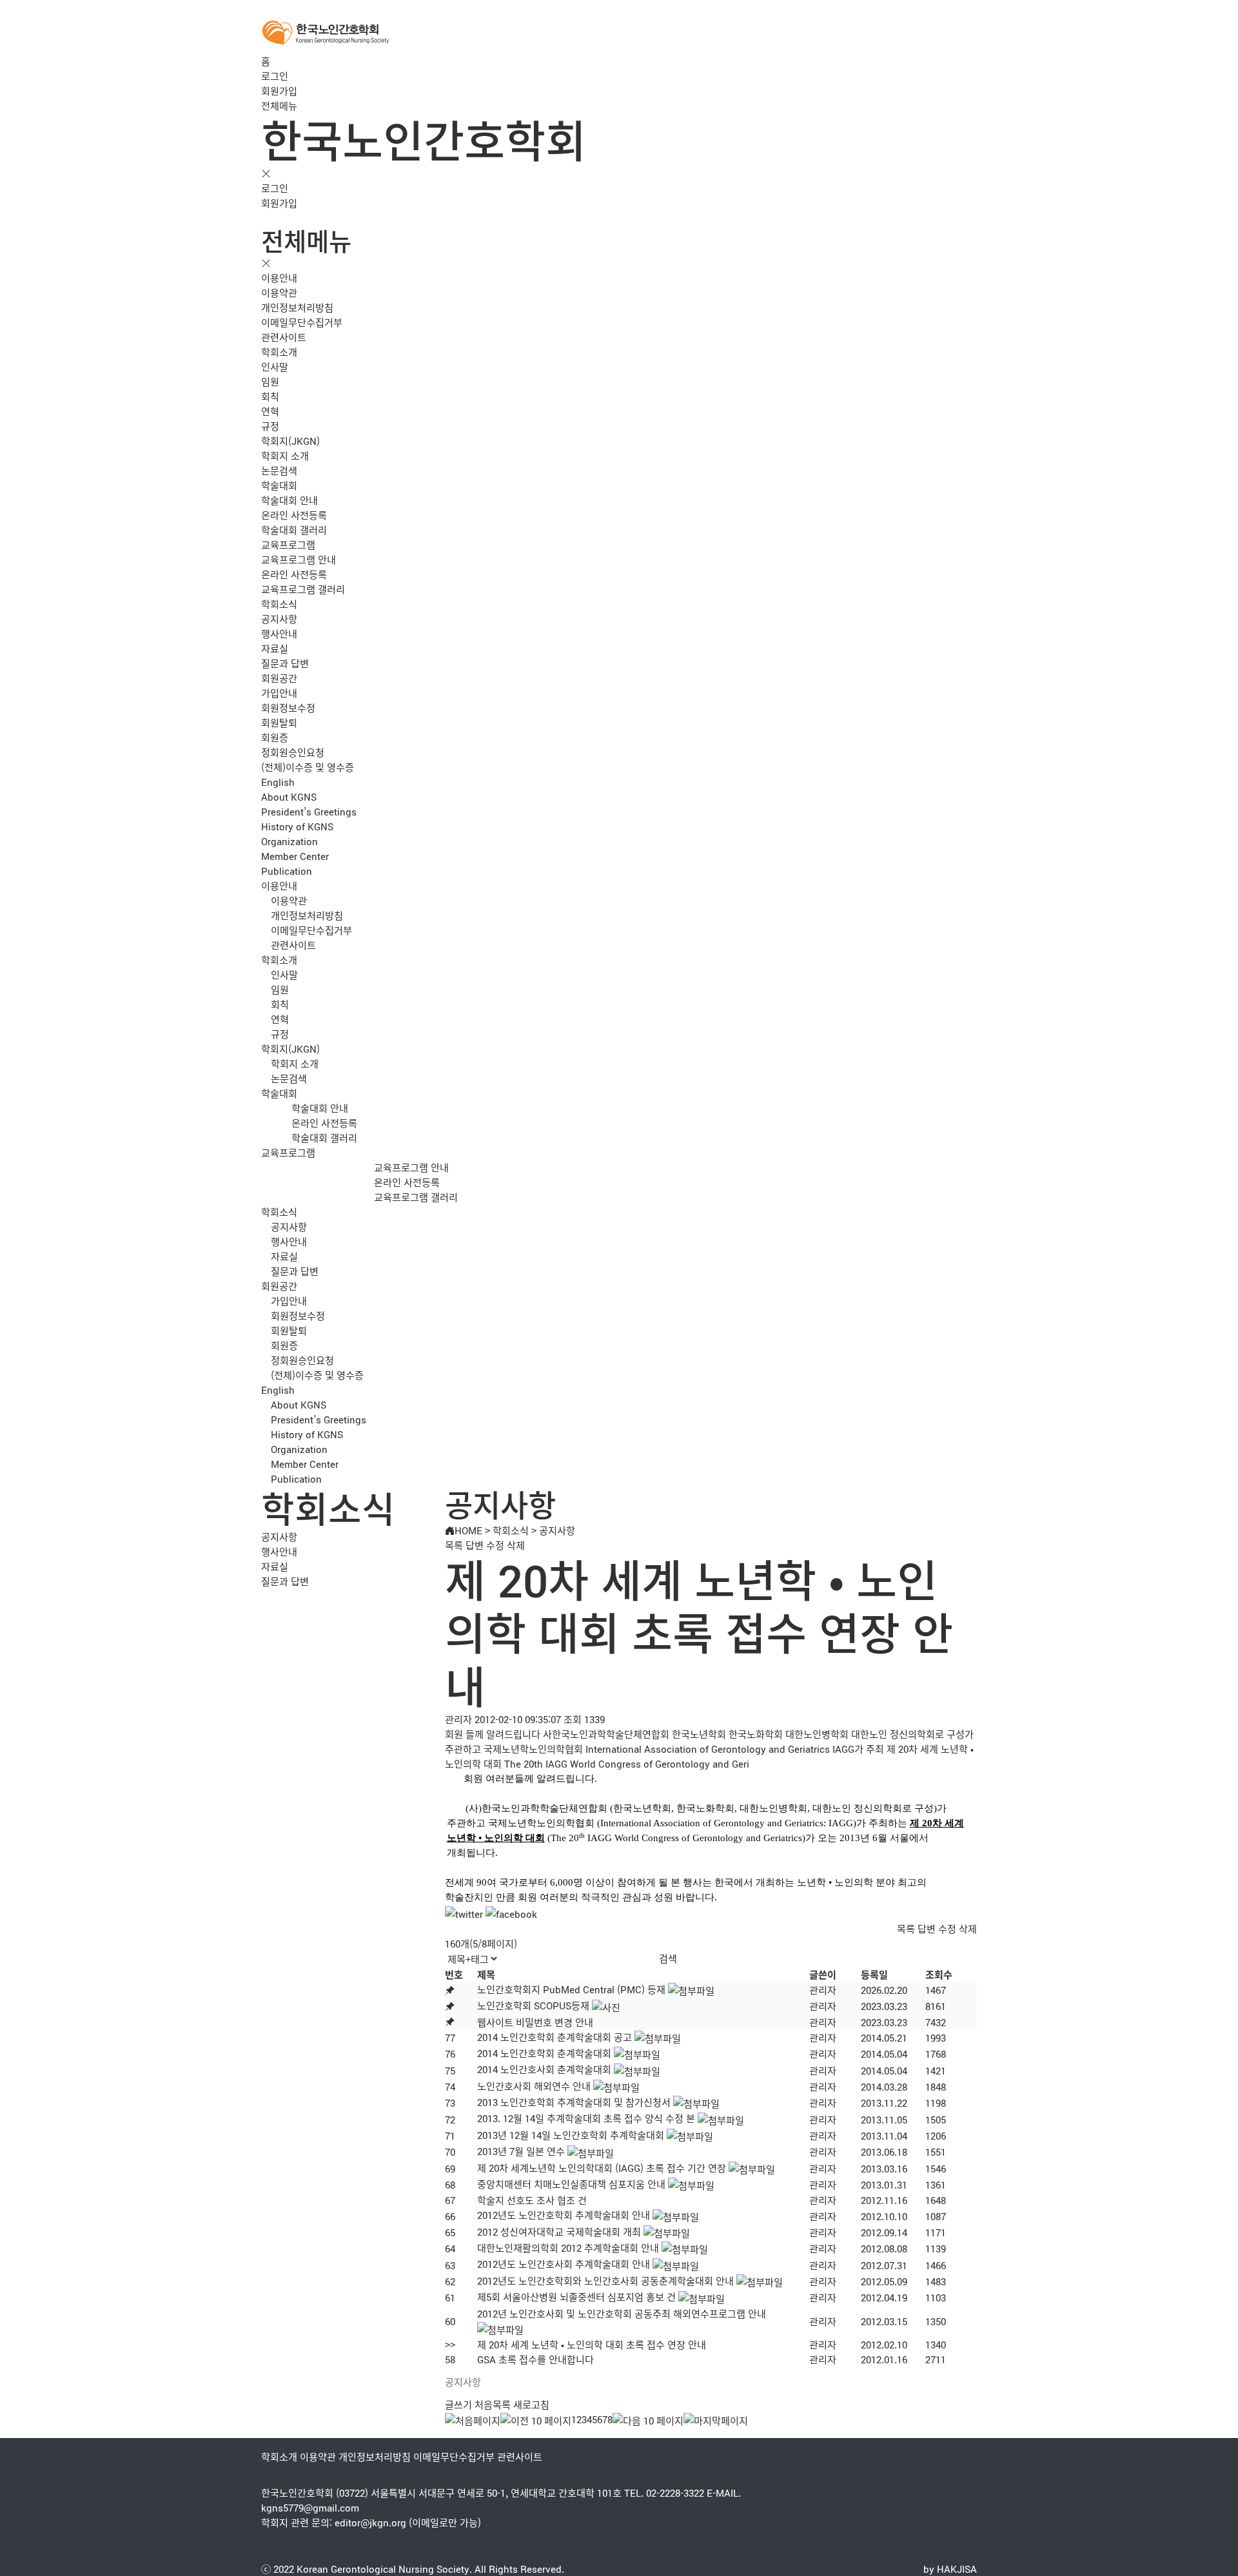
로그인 (275, 76)
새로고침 (531, 2404)
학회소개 (279, 352)
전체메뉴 (279, 105)
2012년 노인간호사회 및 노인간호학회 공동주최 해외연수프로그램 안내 (622, 2313)
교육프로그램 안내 (299, 559)
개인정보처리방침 (297, 307)
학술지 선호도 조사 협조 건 (532, 2200)
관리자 (823, 1990)
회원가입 (279, 91)
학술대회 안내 (290, 500)
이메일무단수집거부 (302, 322)
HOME (468, 1530)
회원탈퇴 (279, 722)
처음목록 (493, 2404)
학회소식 (279, 604)
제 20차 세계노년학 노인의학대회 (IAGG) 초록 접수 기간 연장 (602, 2168)
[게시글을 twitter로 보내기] (464, 1914)
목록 (454, 1545)
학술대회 (279, 485)
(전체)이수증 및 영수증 (308, 767)
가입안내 (279, 693)
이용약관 (279, 292)
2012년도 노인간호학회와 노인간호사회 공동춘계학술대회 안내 (605, 2280)
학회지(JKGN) (290, 441)
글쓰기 (458, 2404)
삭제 (516, 1545)
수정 (495, 1545)
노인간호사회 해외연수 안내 (534, 2086)
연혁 (270, 411)
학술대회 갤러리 (294, 530)
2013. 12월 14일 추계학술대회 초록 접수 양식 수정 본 (586, 2118)
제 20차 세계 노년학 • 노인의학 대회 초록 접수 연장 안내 (592, 2344)
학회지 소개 (285, 455)
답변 (475, 1545)
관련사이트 (284, 337)
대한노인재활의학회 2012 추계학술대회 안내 (568, 2248)
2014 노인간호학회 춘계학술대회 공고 (555, 2037)
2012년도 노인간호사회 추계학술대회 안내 (564, 2264)
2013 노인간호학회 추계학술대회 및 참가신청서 (574, 2102)
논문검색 (279, 470)
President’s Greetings (309, 811)
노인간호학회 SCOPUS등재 (533, 2005)
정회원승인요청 (293, 752)
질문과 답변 (285, 663)
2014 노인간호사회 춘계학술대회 (544, 2069)
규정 (270, 426)
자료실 (275, 648)
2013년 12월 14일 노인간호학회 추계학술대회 (571, 2135)
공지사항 (279, 619)
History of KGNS (297, 826)
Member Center (295, 856)
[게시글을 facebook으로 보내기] (511, 1914)
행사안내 (279, 633)
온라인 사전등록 (294, 515)
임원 (270, 381)
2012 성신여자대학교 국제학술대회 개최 (559, 2231)
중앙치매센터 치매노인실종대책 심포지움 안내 (571, 2184)
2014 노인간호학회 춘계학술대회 (544, 2053)
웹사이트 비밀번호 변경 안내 (535, 2022)
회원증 (275, 737)
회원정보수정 (288, 707)
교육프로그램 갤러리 (303, 589)
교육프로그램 (288, 544)
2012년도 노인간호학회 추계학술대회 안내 (564, 2215)
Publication (287, 871)
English (278, 782)
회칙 (270, 396)
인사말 (275, 366)
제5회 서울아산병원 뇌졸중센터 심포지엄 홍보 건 (576, 2297)
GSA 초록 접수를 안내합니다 (535, 2359)
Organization (290, 841)
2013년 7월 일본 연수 (521, 2151)
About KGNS (289, 796)
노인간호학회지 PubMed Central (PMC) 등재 (571, 1989)
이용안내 (279, 278)
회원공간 (279, 678)
